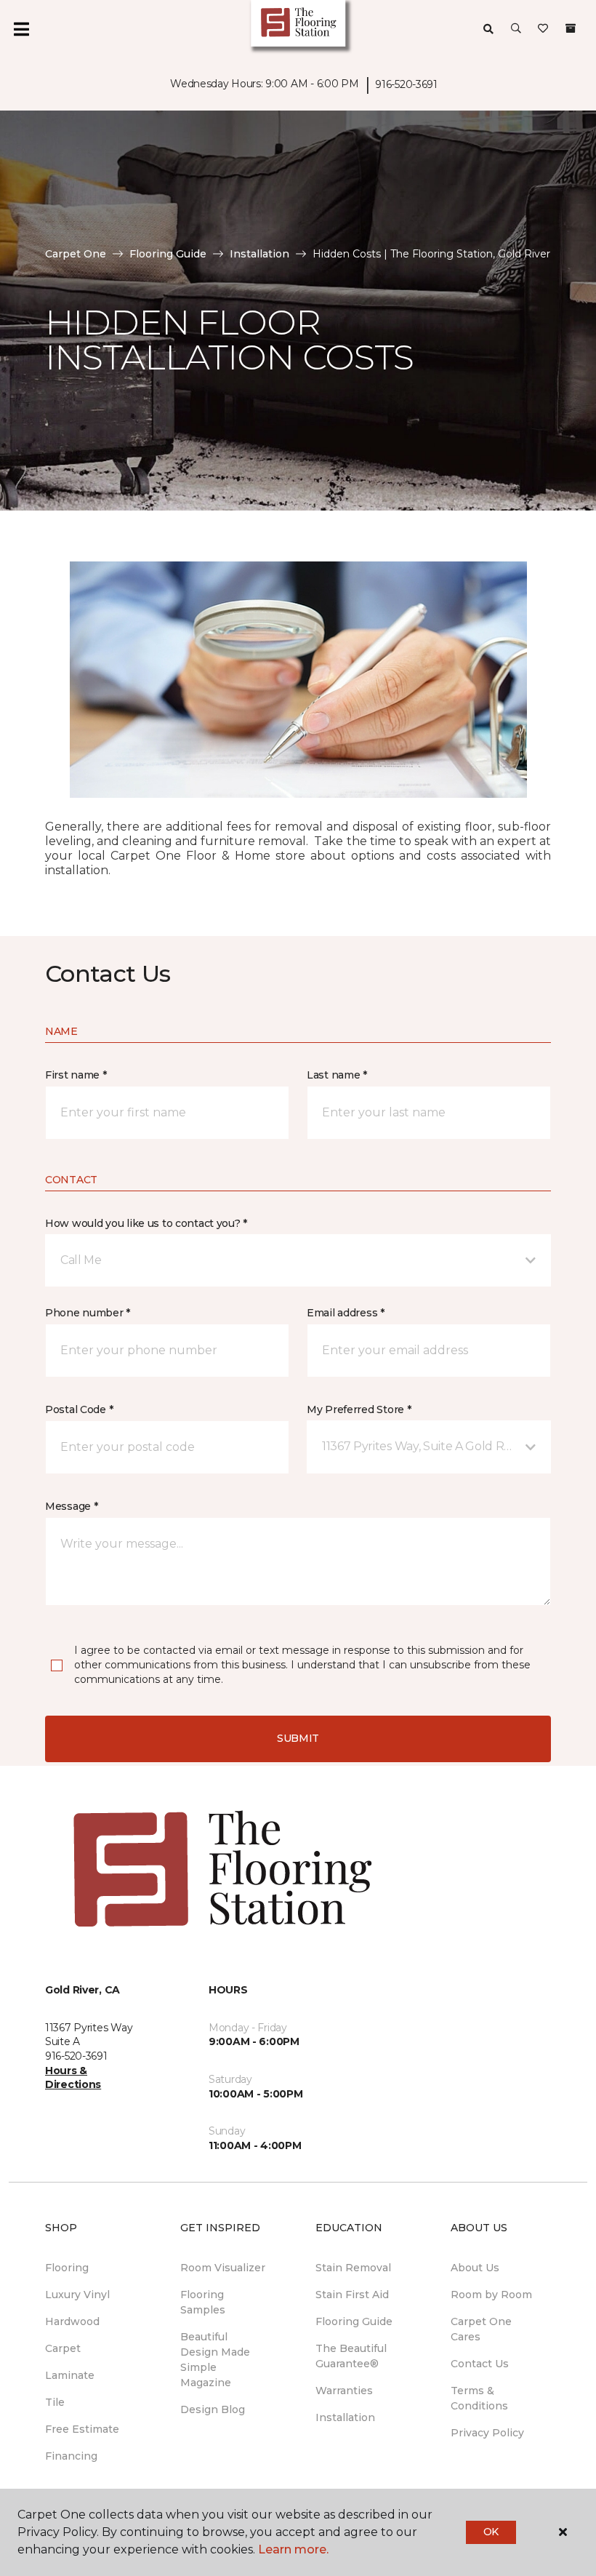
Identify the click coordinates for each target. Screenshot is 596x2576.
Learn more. (293, 2549)
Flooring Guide (168, 254)
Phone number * (88, 1313)
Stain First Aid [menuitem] (352, 2295)
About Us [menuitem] (475, 2268)
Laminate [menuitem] (70, 2375)
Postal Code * (79, 1409)
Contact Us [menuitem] (480, 2364)
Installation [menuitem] (345, 2417)
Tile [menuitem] (55, 2402)
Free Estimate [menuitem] (82, 2429)
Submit (298, 1738)
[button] (516, 29)
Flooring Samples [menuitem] (203, 2302)
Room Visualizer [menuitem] (223, 2268)
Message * (71, 1506)
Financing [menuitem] (71, 2456)
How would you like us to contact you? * (146, 1223)
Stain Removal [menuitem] (353, 2268)
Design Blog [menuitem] (213, 2409)
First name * (76, 1075)
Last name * (337, 1075)
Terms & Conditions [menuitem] (479, 2398)
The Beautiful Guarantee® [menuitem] (351, 2356)
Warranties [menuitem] (344, 2391)
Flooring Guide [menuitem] (354, 2321)
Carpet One (76, 254)
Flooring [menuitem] (67, 2268)
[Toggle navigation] (21, 29)
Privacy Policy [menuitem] (487, 2433)
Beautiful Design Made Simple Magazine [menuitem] (215, 2360)
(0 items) (571, 28)
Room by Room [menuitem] (491, 2295)
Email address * (346, 1313)
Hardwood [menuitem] (72, 2321)
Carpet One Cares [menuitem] (481, 2329)
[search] (488, 29)
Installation (259, 254)
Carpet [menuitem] (63, 2348)
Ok (491, 2532)
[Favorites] (543, 29)
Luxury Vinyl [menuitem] (77, 2295)
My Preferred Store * (359, 1409)
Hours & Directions (73, 2078)
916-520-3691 (406, 84)
